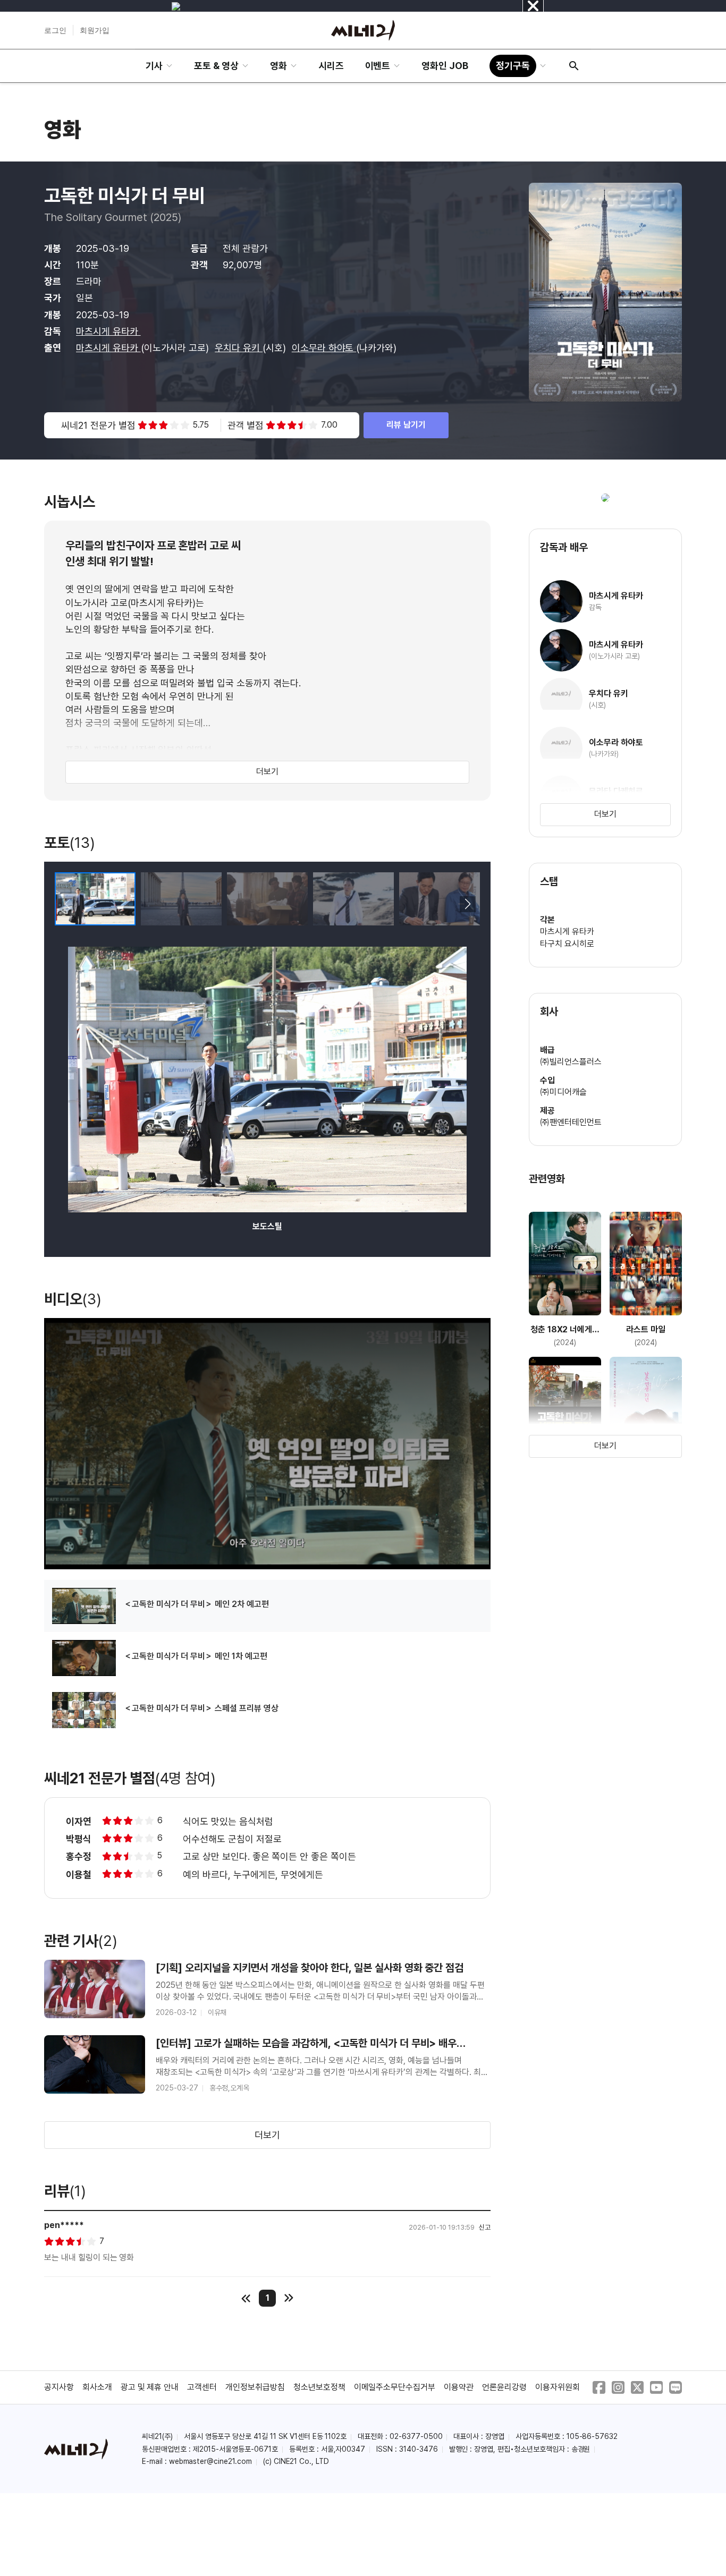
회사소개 (97, 2387)
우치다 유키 (239, 348)
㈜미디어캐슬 (563, 1092)
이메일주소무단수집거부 (395, 2387)
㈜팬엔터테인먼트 (571, 1122)
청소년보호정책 (319, 2387)
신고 (485, 2227)
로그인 (55, 30)
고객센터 (202, 2387)
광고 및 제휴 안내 (150, 2387)
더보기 (267, 772)
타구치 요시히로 (567, 944)
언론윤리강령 (504, 2387)
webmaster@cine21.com (210, 2461)
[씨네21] (363, 30)
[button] (467, 904)
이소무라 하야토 (324, 348)
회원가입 (95, 30)
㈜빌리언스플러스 (571, 1062)
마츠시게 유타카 (108, 331)
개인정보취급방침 (255, 2387)
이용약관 (459, 2387)
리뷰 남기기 (406, 425)
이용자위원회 (558, 2387)
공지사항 (59, 2387)
